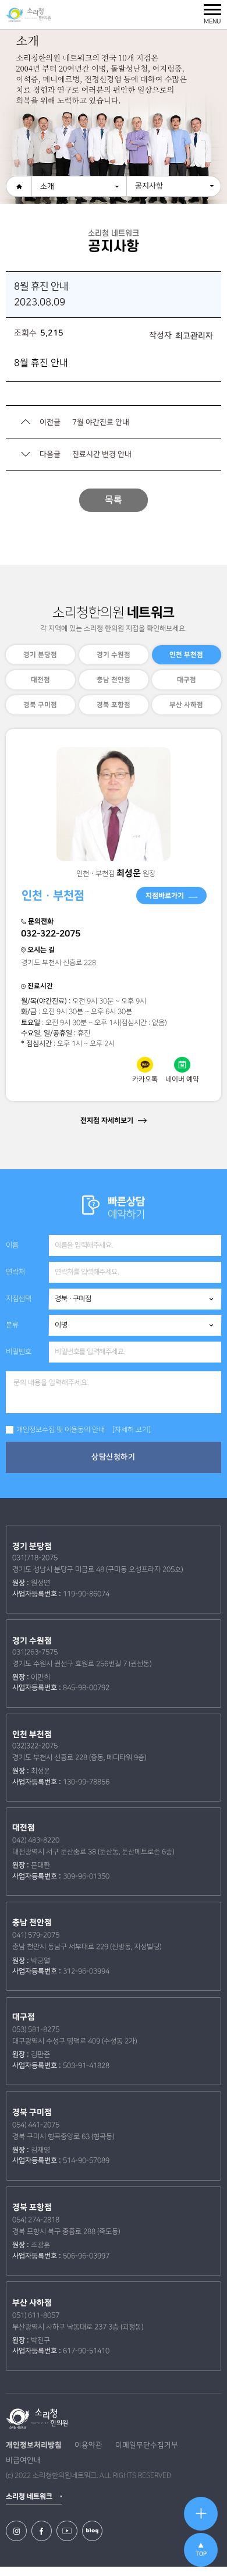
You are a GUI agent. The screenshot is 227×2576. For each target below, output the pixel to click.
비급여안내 (23, 2460)
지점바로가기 (165, 896)
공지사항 (149, 186)
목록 (114, 500)
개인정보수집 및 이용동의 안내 (61, 1430)
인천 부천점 (187, 655)
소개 (47, 186)
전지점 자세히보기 (108, 1120)
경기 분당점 (40, 655)
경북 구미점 (40, 705)
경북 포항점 (114, 705)
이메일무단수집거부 (147, 2445)
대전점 (40, 680)
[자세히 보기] (132, 1430)
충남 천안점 (114, 680)
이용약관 (88, 2445)
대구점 (187, 680)
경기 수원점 (114, 655)
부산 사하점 (187, 705)
